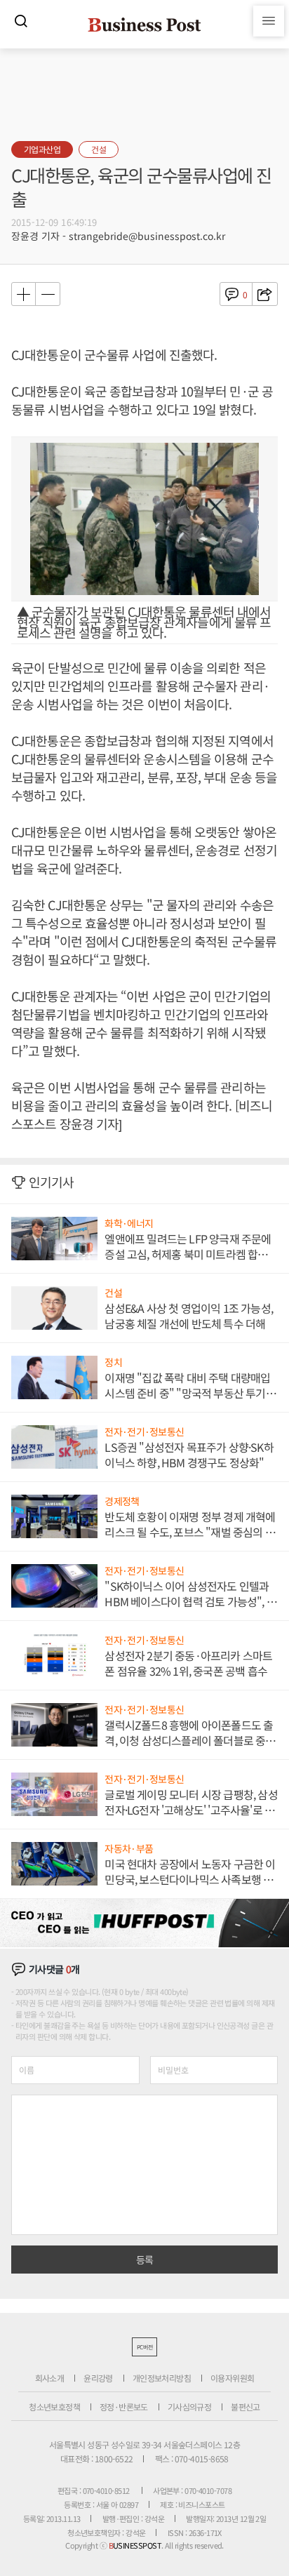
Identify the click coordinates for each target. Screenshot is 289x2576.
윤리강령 (98, 2378)
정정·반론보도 (124, 2407)
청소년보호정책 (54, 2407)
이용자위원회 (232, 2378)
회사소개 (50, 2378)
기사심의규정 (189, 2407)
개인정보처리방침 (162, 2378)
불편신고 (246, 2407)
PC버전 (144, 2347)
